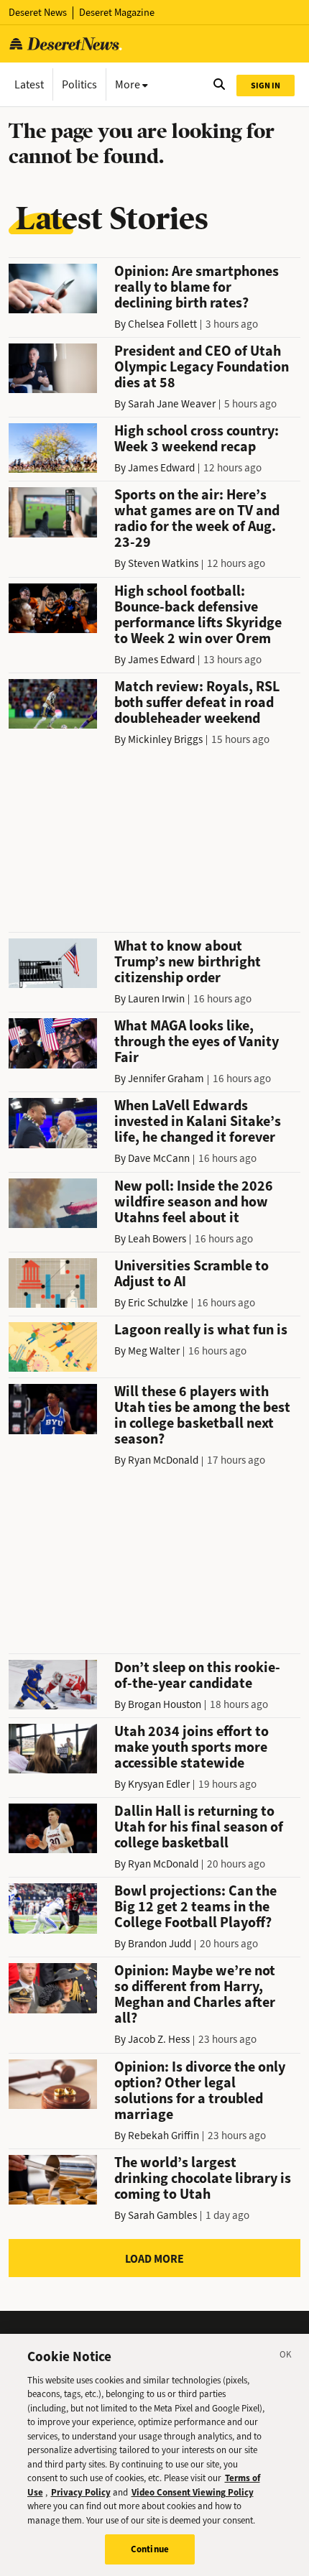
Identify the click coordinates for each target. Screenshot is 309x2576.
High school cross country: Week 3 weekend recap (197, 439)
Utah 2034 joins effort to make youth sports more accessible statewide (192, 1747)
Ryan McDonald (163, 1460)
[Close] (286, 2357)
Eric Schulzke (158, 1303)
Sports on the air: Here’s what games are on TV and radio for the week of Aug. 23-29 (197, 518)
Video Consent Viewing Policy (193, 2492)
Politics (79, 84)
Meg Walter (154, 1351)
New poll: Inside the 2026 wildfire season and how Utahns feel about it (194, 1202)
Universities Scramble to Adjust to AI (192, 1274)
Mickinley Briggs (165, 739)
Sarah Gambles (162, 2215)
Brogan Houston (165, 1704)
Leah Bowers (157, 1239)
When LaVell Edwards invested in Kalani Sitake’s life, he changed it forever (198, 1121)
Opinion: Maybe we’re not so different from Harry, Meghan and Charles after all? (195, 1994)
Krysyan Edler (159, 1784)
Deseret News (38, 13)
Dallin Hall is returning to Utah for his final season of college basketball (199, 1827)
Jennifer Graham (166, 1079)
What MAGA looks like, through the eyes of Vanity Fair (197, 1042)
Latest (29, 84)
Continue (150, 2549)
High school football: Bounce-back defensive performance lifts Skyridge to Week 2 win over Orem (198, 615)
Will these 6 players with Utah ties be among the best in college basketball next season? (202, 1415)
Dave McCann (159, 1158)
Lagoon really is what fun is (201, 1330)
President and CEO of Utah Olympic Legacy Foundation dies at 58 (202, 367)
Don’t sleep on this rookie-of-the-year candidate (197, 1675)
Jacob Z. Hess (159, 2039)
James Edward (161, 468)
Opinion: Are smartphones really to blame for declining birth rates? (197, 287)
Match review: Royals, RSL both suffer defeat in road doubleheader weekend (197, 702)
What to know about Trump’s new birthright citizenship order (188, 962)
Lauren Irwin (156, 999)
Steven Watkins (163, 563)
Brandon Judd (160, 1944)
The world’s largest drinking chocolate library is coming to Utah (203, 2178)
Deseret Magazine (117, 13)
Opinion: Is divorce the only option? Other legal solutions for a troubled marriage (200, 2091)
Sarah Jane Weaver (172, 404)
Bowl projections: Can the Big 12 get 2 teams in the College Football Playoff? (195, 1907)
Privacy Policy (81, 2492)
